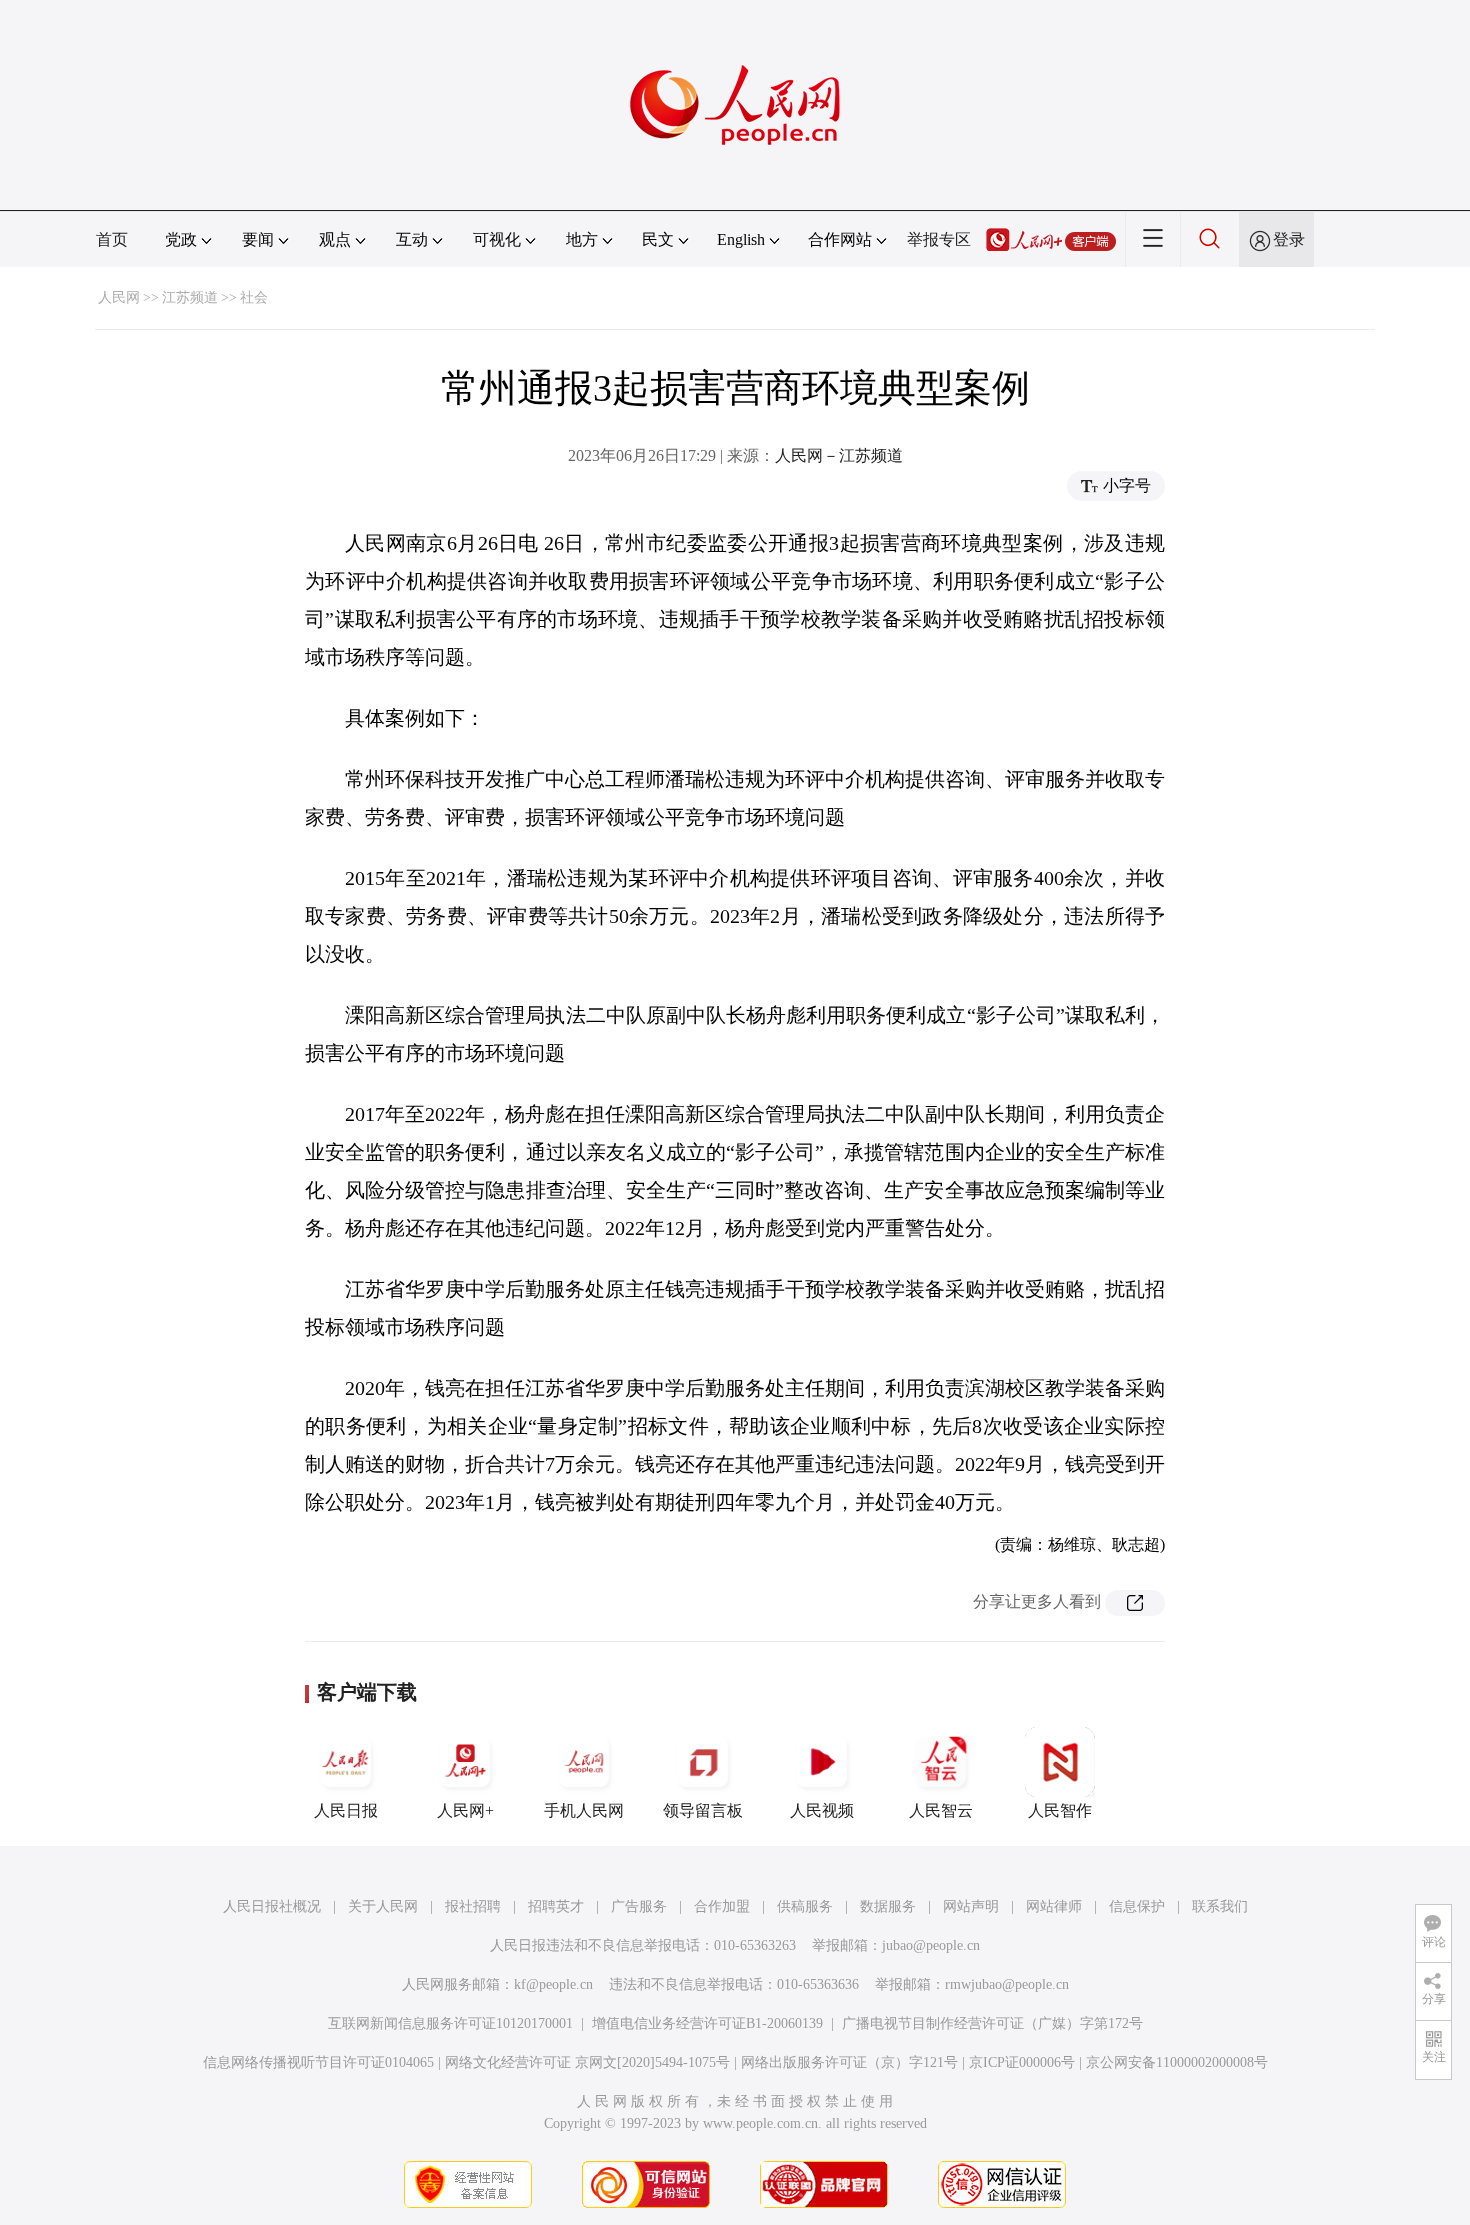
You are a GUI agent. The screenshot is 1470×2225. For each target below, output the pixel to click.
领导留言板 (703, 1810)
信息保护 (1137, 1906)
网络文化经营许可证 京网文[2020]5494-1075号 (587, 2062)
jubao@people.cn (931, 1945)
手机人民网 (584, 1810)
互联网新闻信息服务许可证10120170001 (450, 2023)
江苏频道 (190, 297)
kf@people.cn (553, 1984)
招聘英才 (556, 1906)
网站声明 (971, 1906)
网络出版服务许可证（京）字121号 (849, 2062)
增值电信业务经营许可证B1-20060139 (707, 2023)
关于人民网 (383, 1906)
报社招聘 (473, 1906)
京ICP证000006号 (1022, 2062)
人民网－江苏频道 (839, 455)
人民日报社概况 (272, 1906)
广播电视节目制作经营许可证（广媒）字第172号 (992, 2023)
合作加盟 (722, 1906)
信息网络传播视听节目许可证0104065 (318, 2062)
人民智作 (1060, 1810)
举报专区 (939, 239)
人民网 (119, 297)
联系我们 (1220, 1906)
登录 (1289, 239)
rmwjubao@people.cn (1007, 1984)
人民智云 (941, 1810)
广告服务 (639, 1906)
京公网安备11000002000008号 (1177, 2062)
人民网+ (465, 1810)
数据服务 (888, 1906)
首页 (112, 239)
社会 (254, 297)
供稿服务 (805, 1906)
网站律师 (1054, 1906)
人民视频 (822, 1810)
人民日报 (346, 1810)
